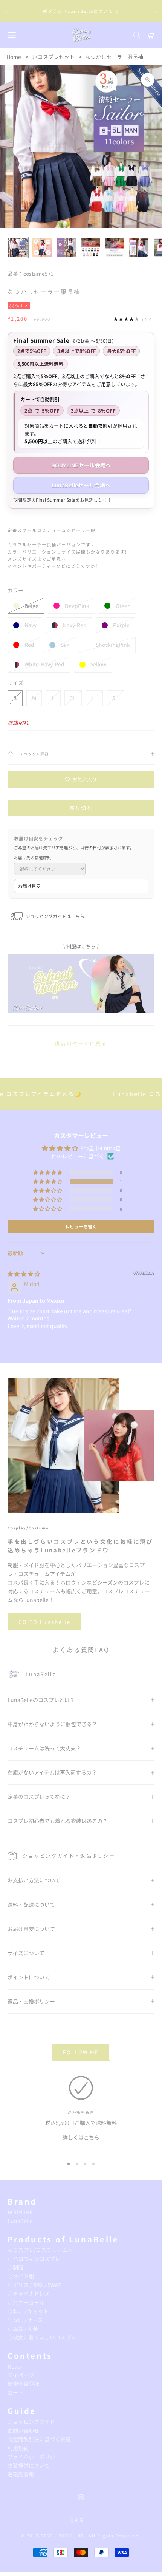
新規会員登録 (23, 2384)
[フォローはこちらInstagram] (81, 2497)
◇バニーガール (26, 2302)
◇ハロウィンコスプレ (34, 2259)
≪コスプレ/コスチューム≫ (40, 2250)
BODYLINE (20, 2212)
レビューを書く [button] (81, 1226)
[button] (48, 1181)
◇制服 (15, 2267)
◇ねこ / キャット (28, 2311)
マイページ (21, 2375)
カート (15, 2392)
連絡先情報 (21, 2474)
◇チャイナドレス (29, 2293)
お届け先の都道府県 (33, 857)
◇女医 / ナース (25, 2320)
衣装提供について (29, 2465)
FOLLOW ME (81, 2052)
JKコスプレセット (53, 57)
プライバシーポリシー (34, 2457)
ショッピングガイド (31, 2421)
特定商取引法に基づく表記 (39, 2439)
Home (14, 57)
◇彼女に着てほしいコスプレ (42, 2337)
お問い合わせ (23, 2431)
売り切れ (81, 808)
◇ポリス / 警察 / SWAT (34, 2285)
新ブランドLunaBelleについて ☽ (81, 11)
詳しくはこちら (81, 2137)
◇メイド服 (21, 2276)
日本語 (77, 2520)
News (14, 2366)
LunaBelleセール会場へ (81, 485)
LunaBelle (20, 2221)
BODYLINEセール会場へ (81, 465)
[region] (81, 2113)
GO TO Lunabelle (44, 1622)
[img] (24, 1274)
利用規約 (18, 2448)
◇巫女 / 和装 (23, 2329)
